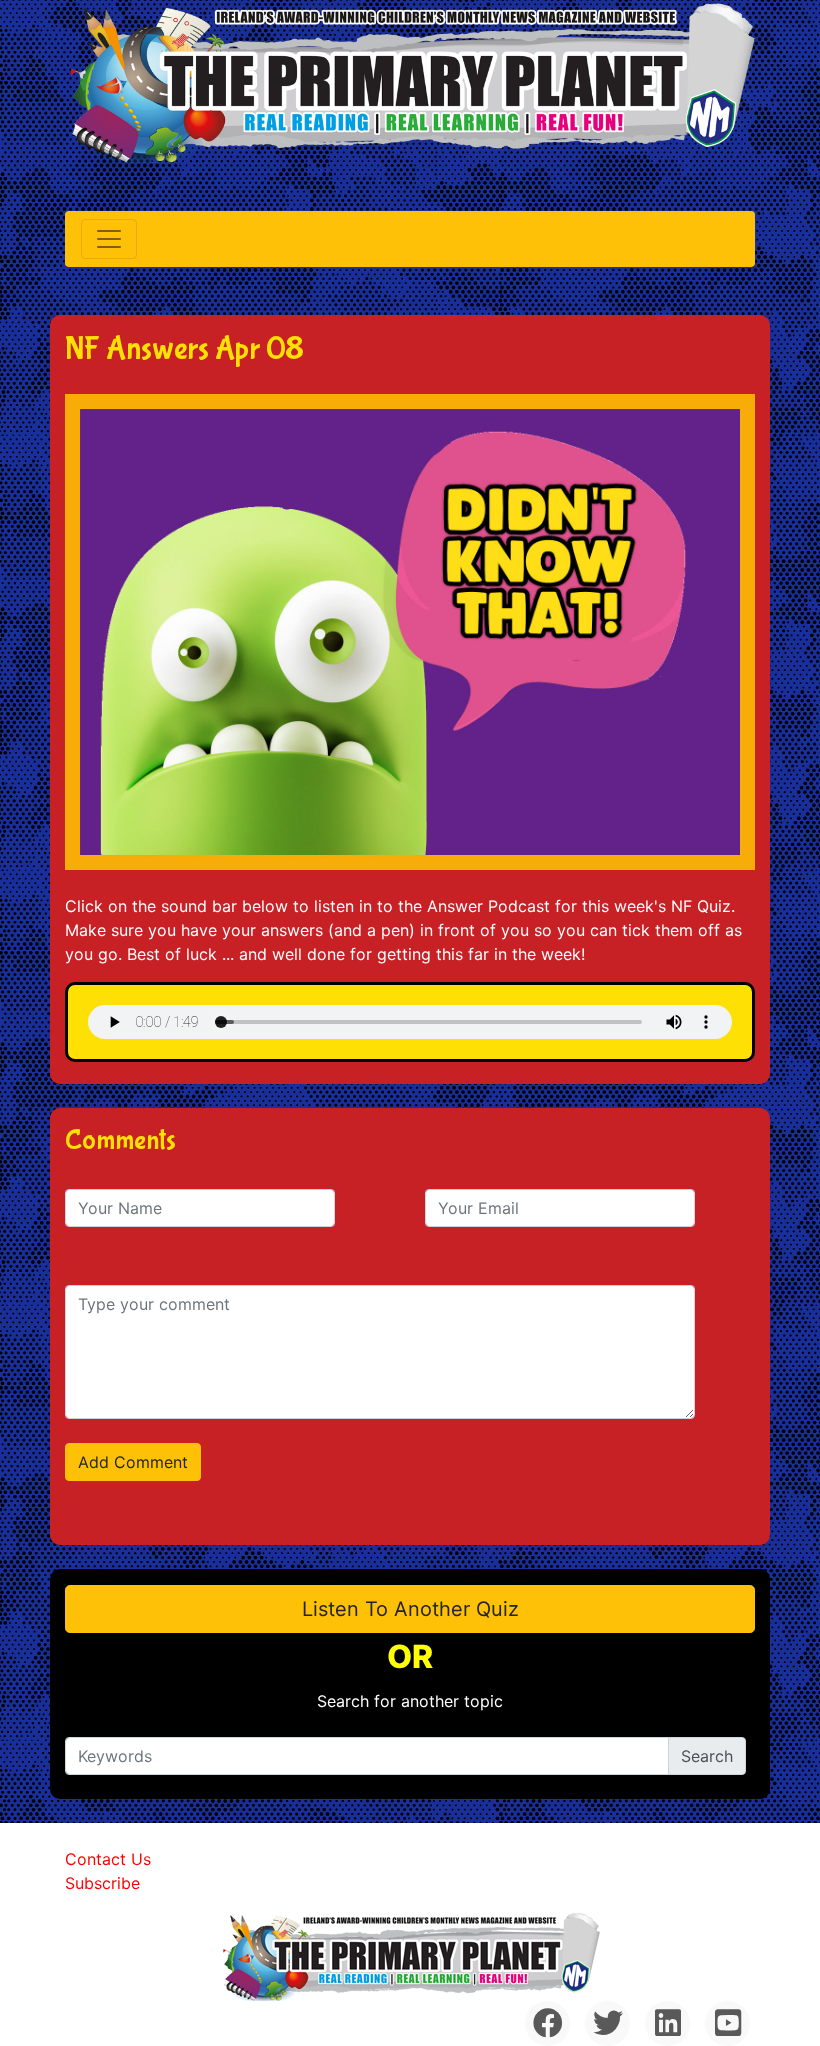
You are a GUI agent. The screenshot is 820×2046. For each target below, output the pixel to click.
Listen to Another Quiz (410, 1609)
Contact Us (108, 1859)
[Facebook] (547, 2023)
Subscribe (102, 1883)
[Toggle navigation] (109, 239)
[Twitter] (607, 2023)
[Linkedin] (667, 2023)
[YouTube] (727, 2023)
